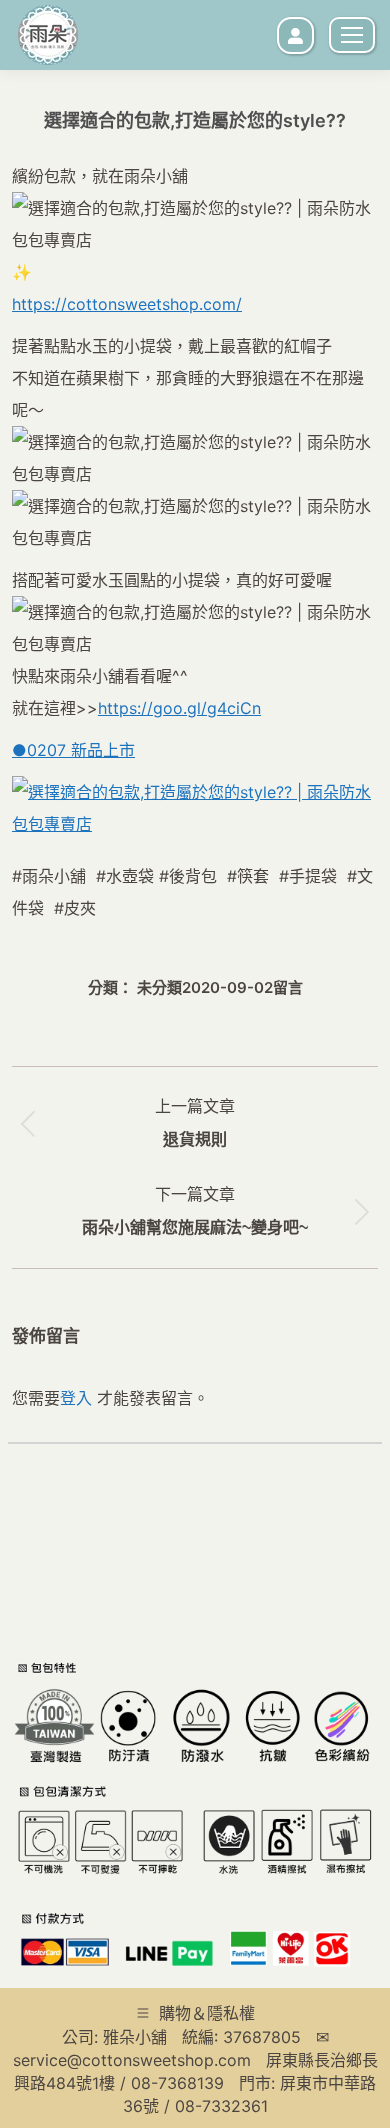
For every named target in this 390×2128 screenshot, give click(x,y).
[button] (50, 325)
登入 (76, 1398)
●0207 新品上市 (73, 750)
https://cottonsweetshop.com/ (127, 304)
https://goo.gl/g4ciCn (179, 708)
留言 (288, 987)
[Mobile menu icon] (352, 35)
